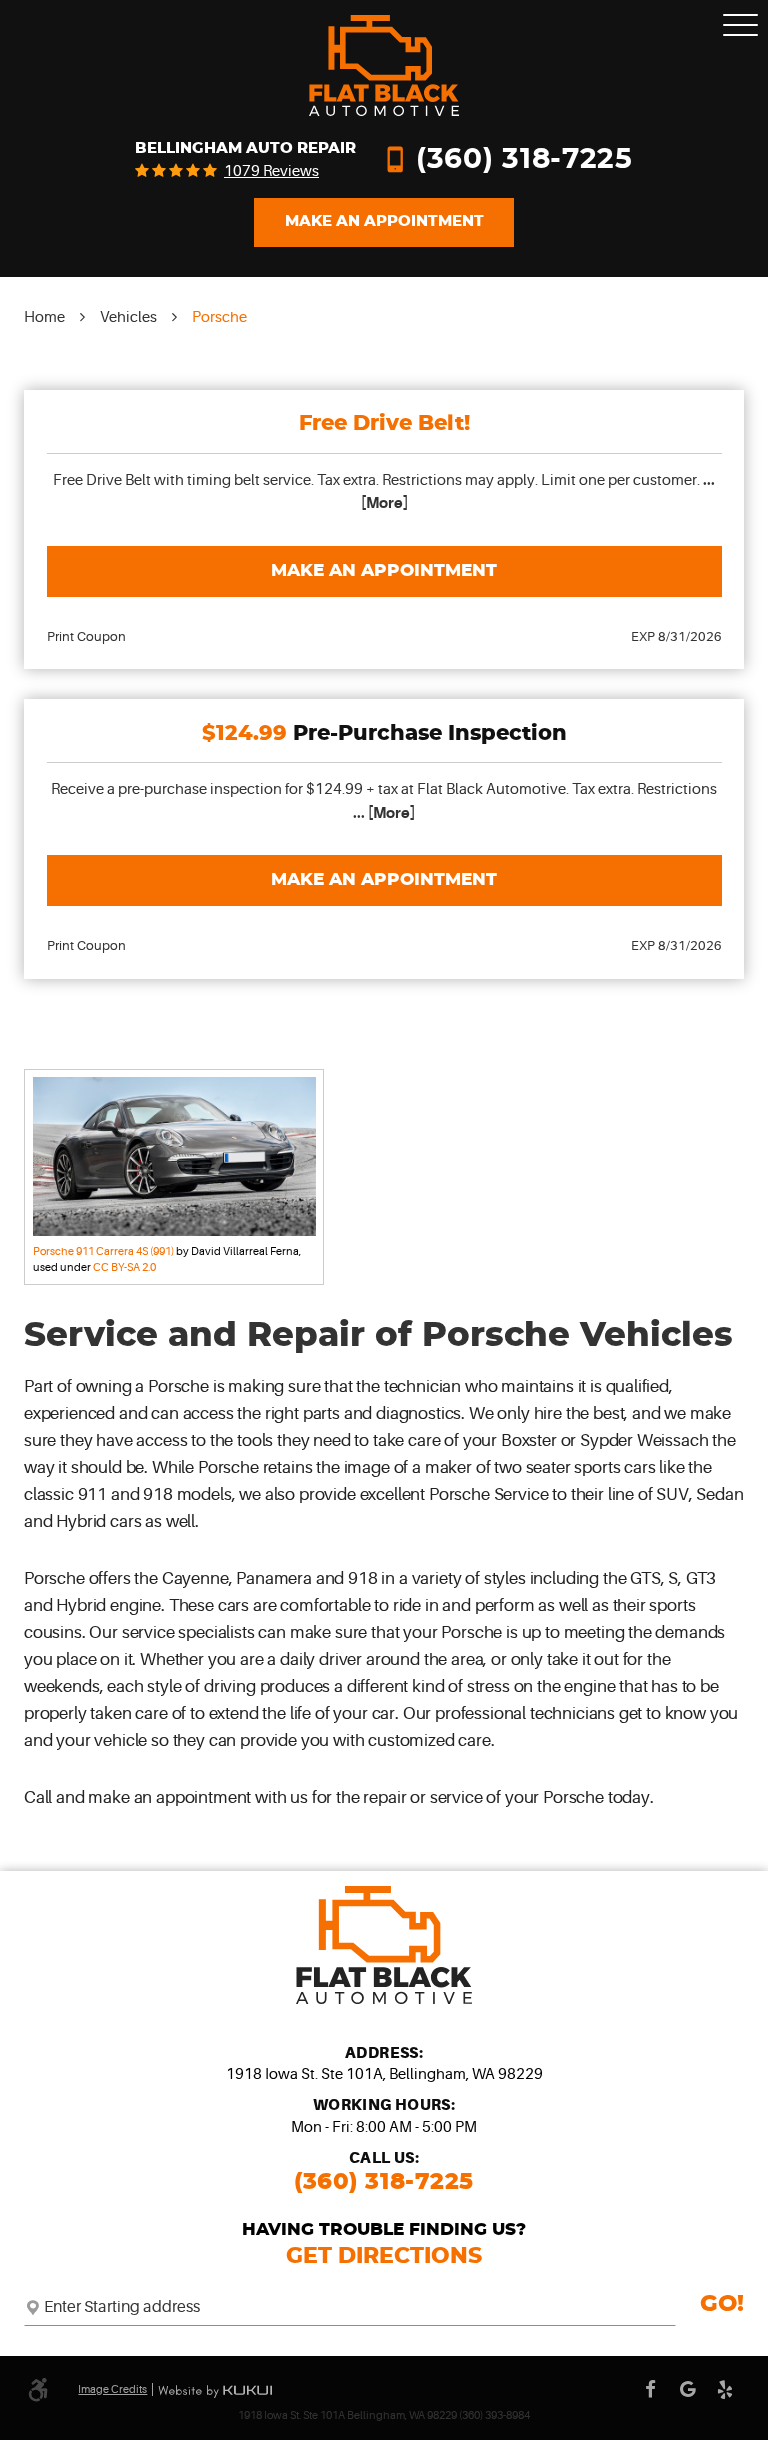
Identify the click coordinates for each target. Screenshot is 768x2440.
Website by (215, 2391)
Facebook (651, 2390)
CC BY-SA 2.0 (124, 1267)
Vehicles (128, 317)
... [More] (384, 813)
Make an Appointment (384, 571)
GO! (722, 2304)
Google (688, 2390)
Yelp (726, 2390)
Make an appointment (384, 221)
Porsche (219, 317)
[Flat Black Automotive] (384, 65)
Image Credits (112, 2389)
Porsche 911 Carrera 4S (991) (103, 1251)
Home (44, 317)
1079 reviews (271, 171)
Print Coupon (86, 636)
